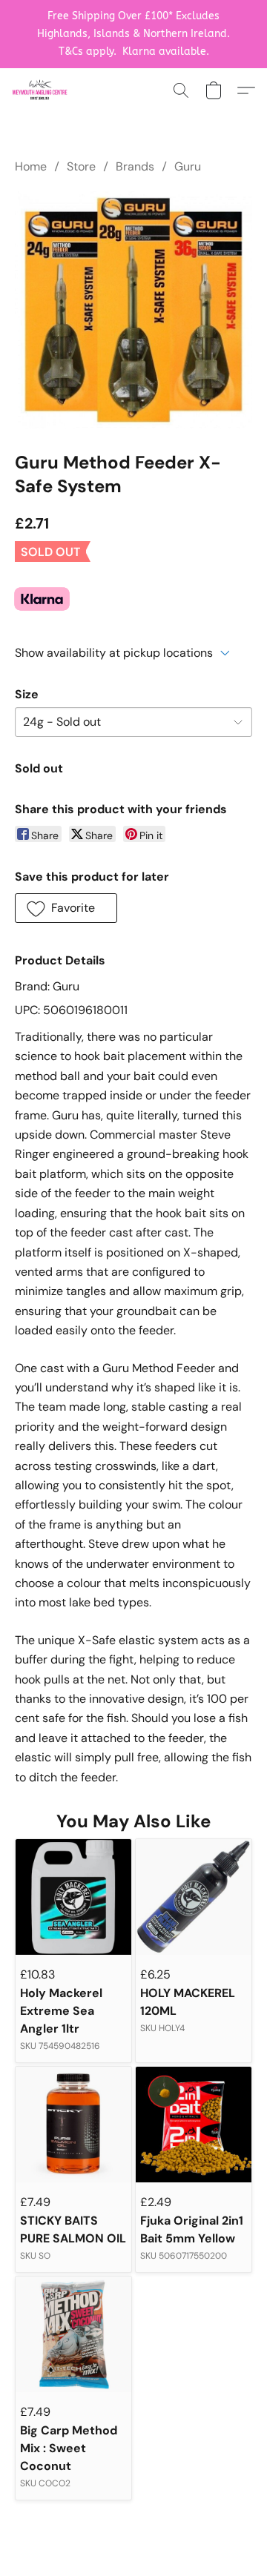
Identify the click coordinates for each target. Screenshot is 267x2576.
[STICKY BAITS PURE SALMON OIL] (73, 2125)
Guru (188, 166)
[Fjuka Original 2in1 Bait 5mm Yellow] (194, 2125)
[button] (41, 90)
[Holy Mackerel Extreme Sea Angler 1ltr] (73, 1897)
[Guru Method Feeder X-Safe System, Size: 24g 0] (133, 310)
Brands (135, 166)
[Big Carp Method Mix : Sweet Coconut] (73, 2334)
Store (81, 166)
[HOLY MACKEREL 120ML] (194, 1897)
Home (31, 166)
